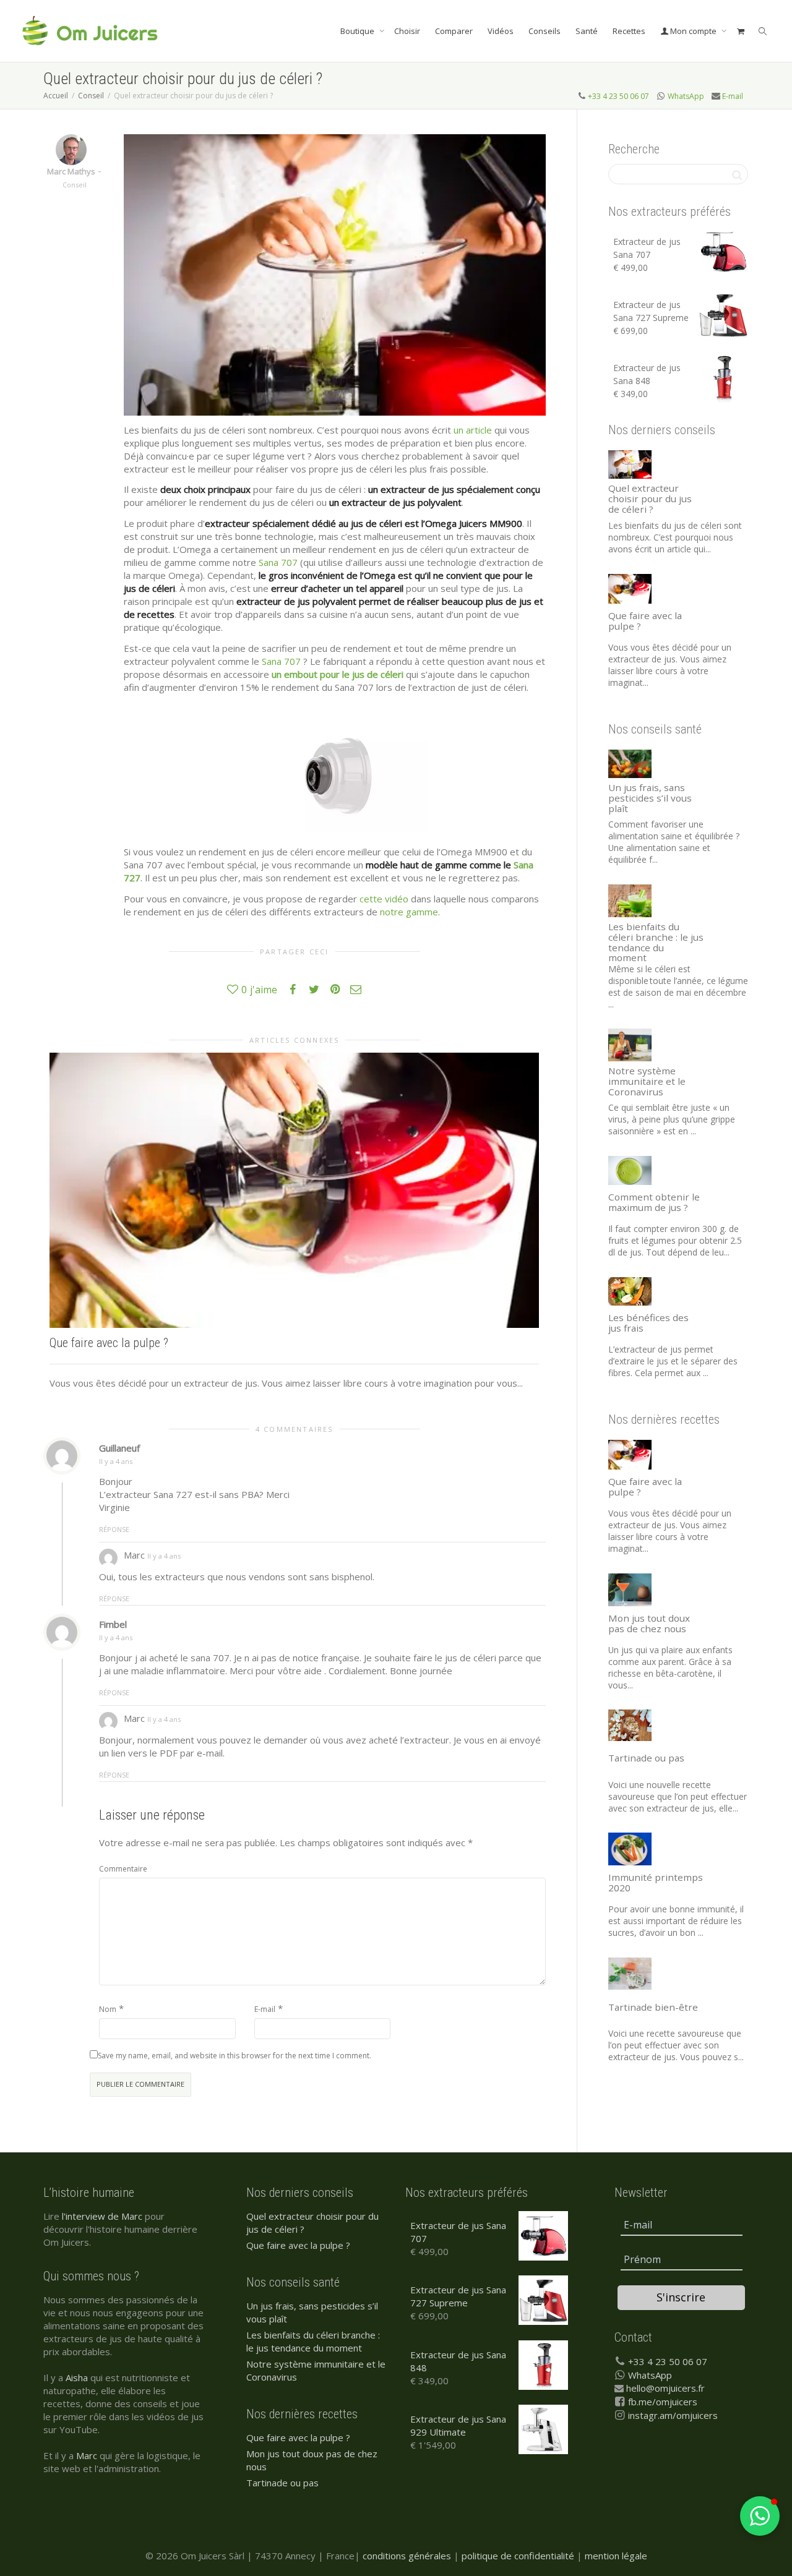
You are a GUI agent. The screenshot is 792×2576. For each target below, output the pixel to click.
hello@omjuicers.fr (665, 2388)
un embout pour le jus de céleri (338, 674)
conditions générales (407, 2556)
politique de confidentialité (518, 2556)
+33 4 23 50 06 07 (618, 96)
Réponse (114, 1529)
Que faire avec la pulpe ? (109, 1343)
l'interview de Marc (102, 2216)
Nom (108, 2009)
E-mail (733, 96)
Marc (87, 2455)
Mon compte (693, 31)
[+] (294, 1190)
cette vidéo (384, 899)
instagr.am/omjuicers (673, 2415)
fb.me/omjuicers (663, 2402)
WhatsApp (686, 96)
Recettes (629, 31)
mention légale (616, 2556)
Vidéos (501, 31)
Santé (587, 31)
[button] (760, 2516)
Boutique (358, 31)
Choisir (407, 31)
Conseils (544, 31)
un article (473, 430)
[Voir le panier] (740, 31)
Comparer (454, 31)
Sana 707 (278, 562)
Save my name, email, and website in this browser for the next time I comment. (235, 2056)
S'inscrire (681, 2297)
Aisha (77, 2377)
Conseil (75, 185)
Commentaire (123, 1869)
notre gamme (409, 912)
